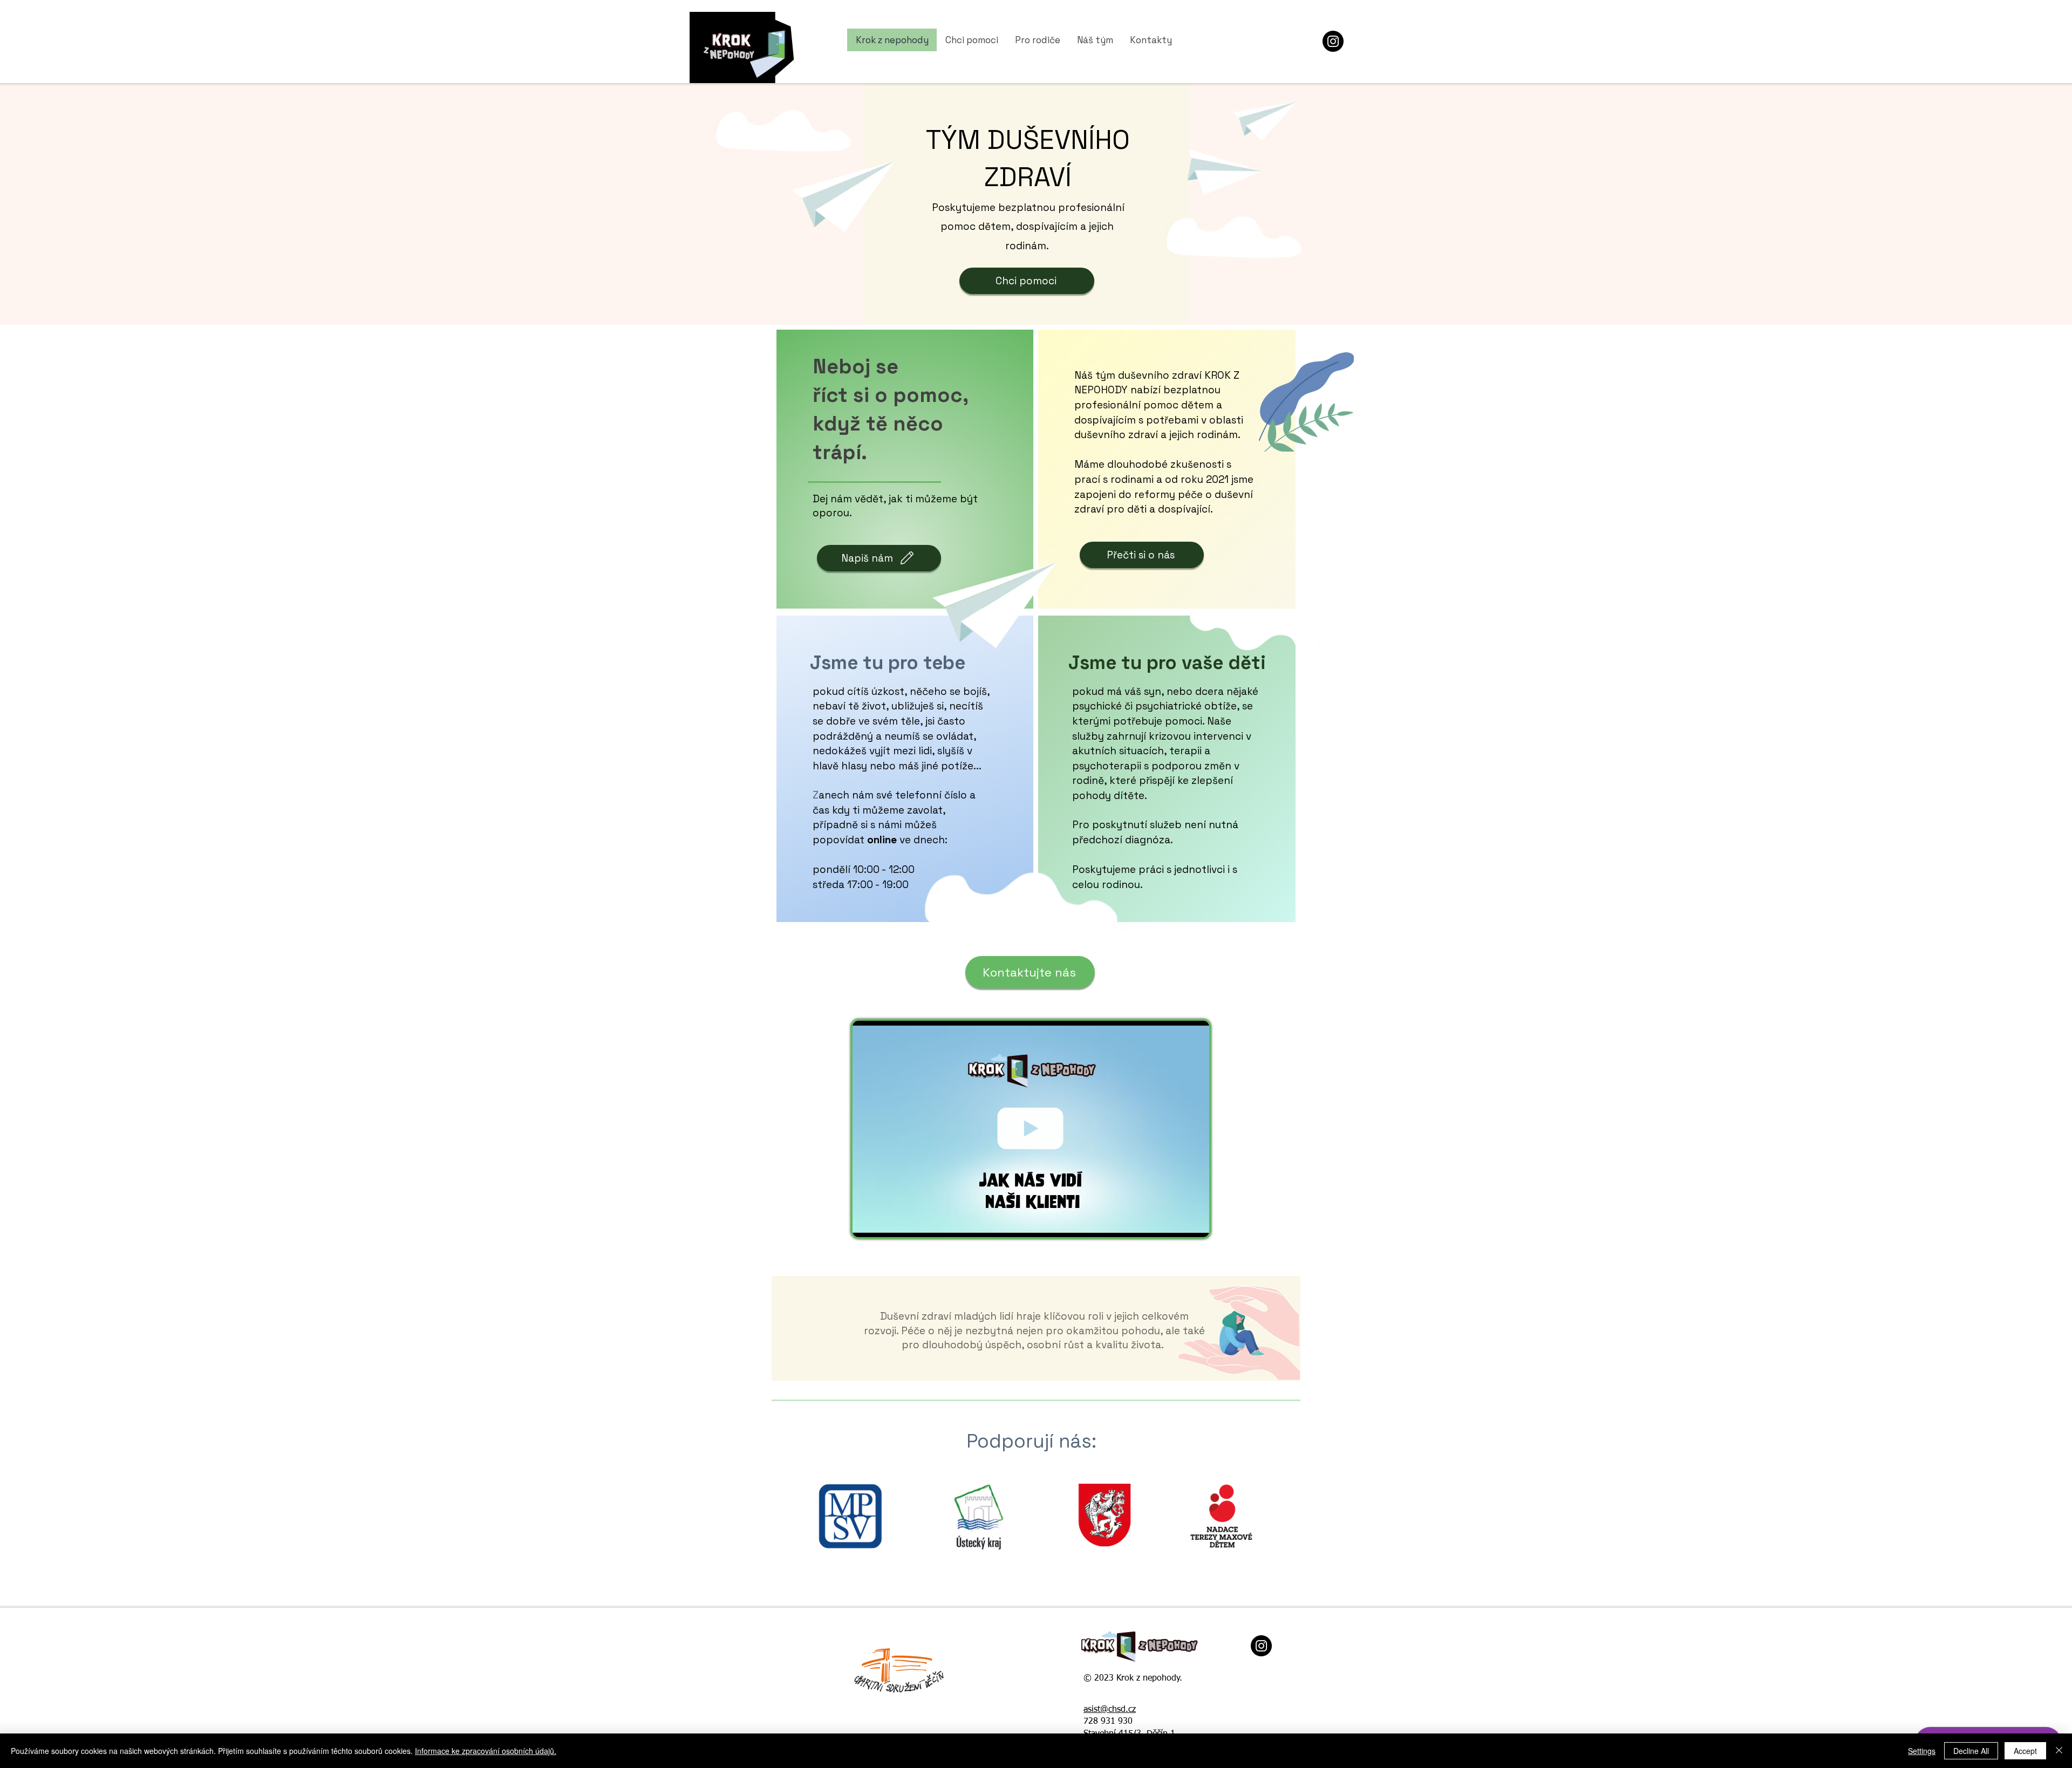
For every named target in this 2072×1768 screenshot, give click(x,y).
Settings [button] (1922, 1751)
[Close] (2059, 1751)
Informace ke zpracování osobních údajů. (486, 1751)
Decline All (1971, 1751)
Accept (2025, 1751)
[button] (1195, 1225)
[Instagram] (1333, 41)
